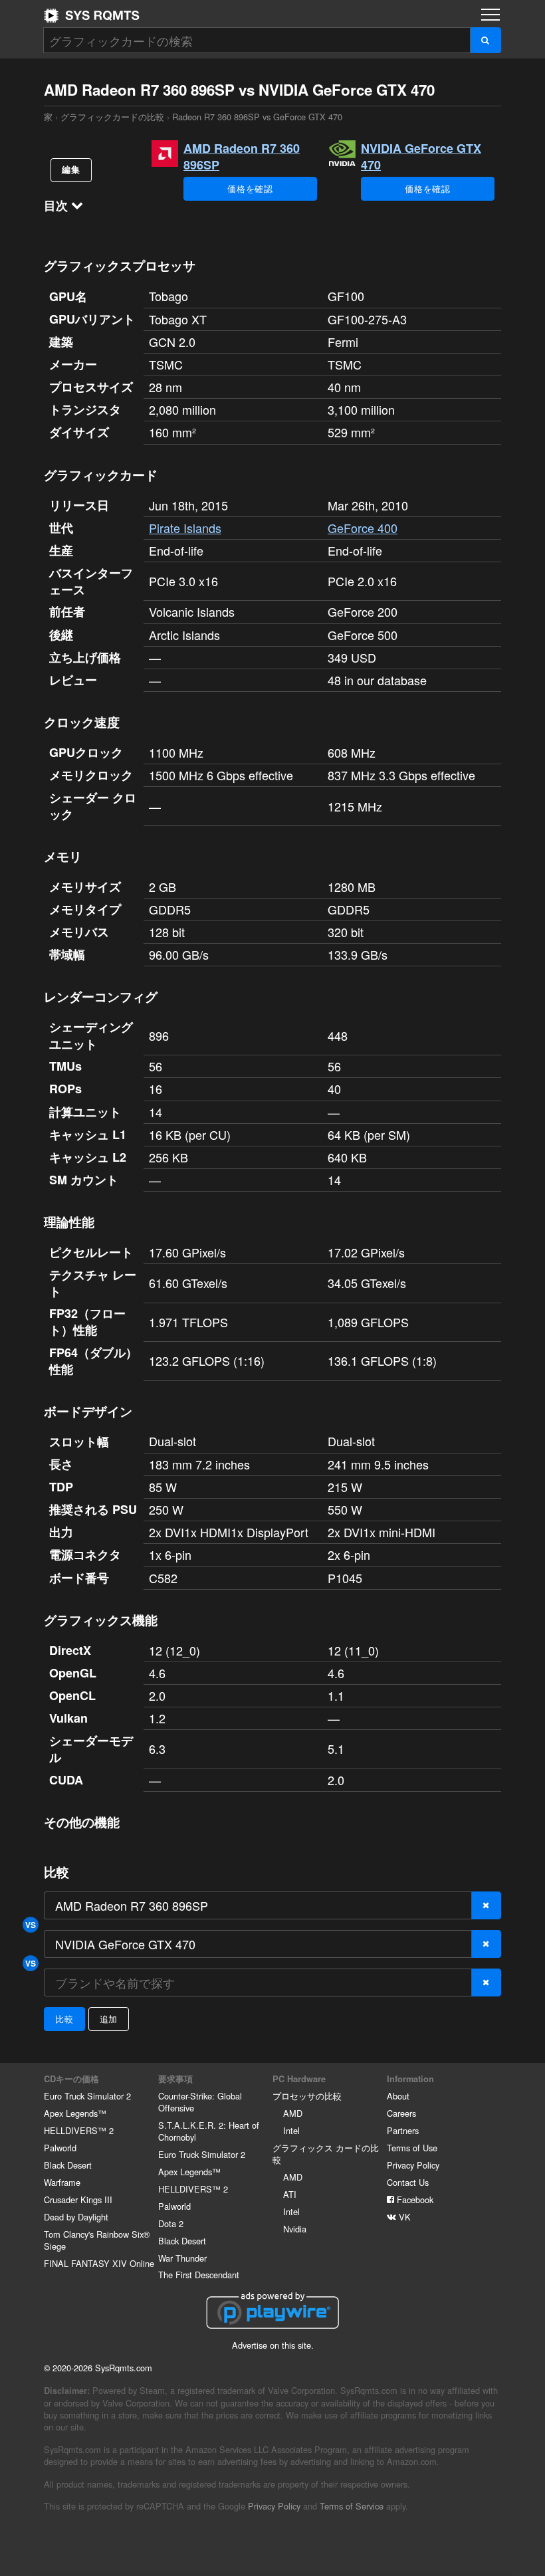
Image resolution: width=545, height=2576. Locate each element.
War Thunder (182, 2258)
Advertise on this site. (273, 2345)
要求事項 (175, 2079)
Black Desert (68, 2165)
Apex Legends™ (75, 2113)
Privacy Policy (413, 2165)
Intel (291, 2130)
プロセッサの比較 (307, 2096)
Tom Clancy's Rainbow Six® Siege (97, 2240)
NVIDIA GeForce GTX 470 (421, 157)
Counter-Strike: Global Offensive (200, 2102)
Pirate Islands (185, 528)
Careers (401, 2113)
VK (403, 2217)
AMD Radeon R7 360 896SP (242, 157)
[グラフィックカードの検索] (486, 40)
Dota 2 (171, 2223)
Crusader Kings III (78, 2200)
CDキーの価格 (71, 2079)
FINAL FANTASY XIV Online (99, 2263)
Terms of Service (352, 2506)
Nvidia (295, 2229)
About (398, 2096)
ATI (290, 2194)
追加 (109, 2019)
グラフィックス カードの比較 (326, 2154)
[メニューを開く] (490, 15)
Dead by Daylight (76, 2217)
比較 (64, 2019)
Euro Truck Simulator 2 (87, 2096)
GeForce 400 (363, 528)
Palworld (60, 2148)
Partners (403, 2130)
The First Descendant (199, 2275)
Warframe (62, 2182)
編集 (71, 169)
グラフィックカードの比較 (112, 117)
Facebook (414, 2200)
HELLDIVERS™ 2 (79, 2130)
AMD (293, 2113)
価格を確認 (250, 188)
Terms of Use (412, 2148)
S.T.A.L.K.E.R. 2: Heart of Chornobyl (209, 2131)
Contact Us (408, 2182)
